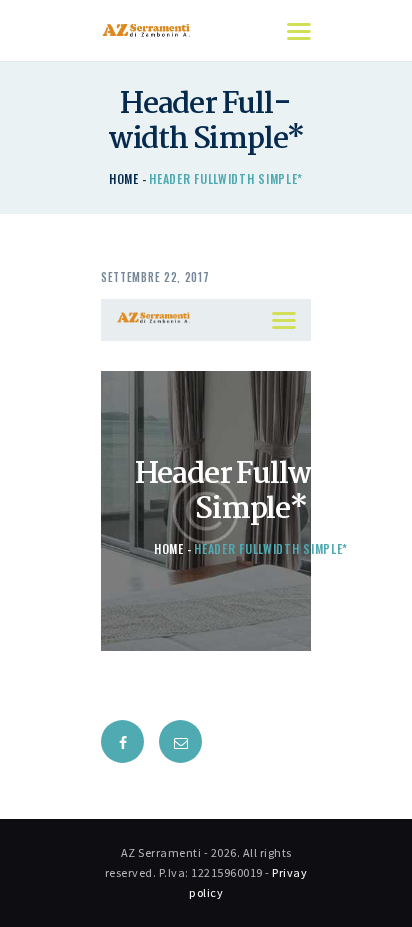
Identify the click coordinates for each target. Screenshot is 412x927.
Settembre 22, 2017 (155, 277)
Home (124, 178)
